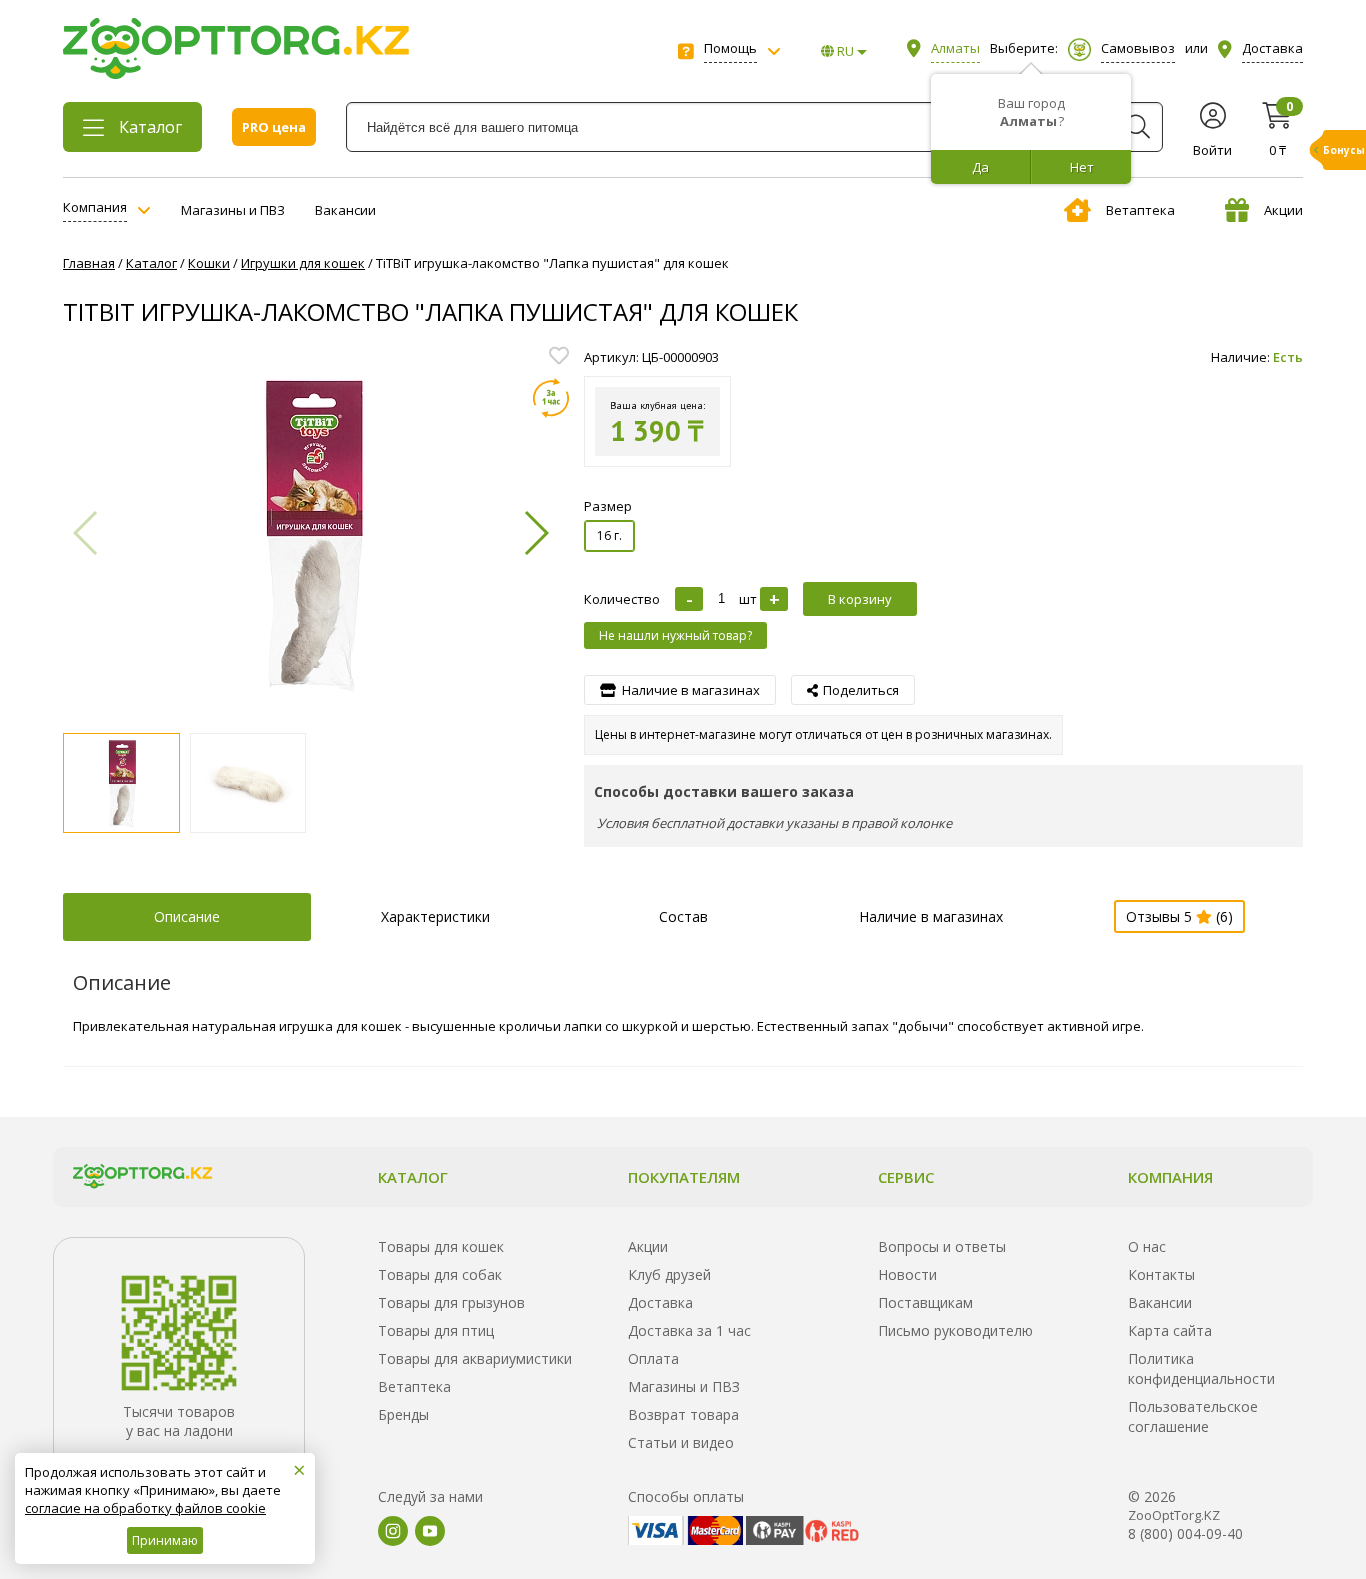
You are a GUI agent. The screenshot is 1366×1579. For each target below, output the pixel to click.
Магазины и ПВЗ (233, 210)
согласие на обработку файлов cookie (145, 1508)
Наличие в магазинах (931, 916)
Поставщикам (925, 1302)
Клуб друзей (669, 1274)
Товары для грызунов (451, 1302)
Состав (683, 916)
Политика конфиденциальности (1201, 1368)
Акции (1283, 210)
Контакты (1161, 1274)
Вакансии (345, 210)
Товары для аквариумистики (475, 1358)
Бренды (403, 1414)
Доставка (660, 1302)
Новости (907, 1274)
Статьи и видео (681, 1442)
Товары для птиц (436, 1330)
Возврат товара (683, 1414)
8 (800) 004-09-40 (1185, 1533)
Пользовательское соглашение (1193, 1416)
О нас (1147, 1246)
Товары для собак (440, 1274)
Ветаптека (1140, 210)
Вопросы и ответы (942, 1246)
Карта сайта (1170, 1330)
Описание (187, 916)
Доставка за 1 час (689, 1330)
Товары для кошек (441, 1246)
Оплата (653, 1358)
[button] (535, 533)
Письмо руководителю (955, 1330)
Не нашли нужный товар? (675, 635)
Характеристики (435, 916)
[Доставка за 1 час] (551, 398)
